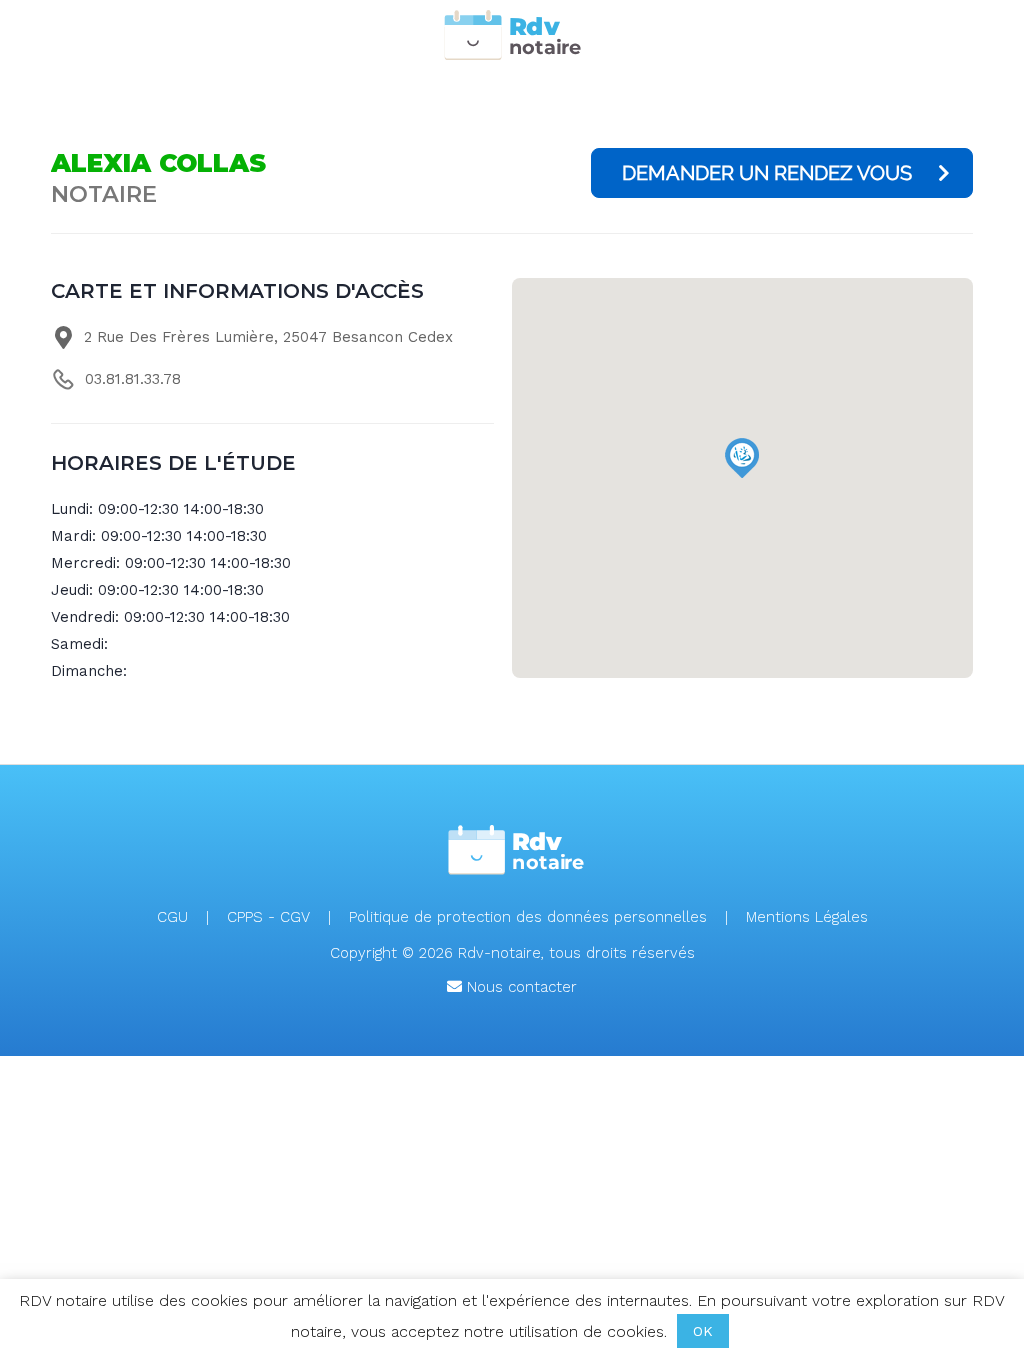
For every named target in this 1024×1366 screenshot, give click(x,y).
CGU (172, 917)
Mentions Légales (807, 917)
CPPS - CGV (268, 917)
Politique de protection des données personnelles (528, 917)
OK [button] (703, 1331)
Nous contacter (519, 987)
